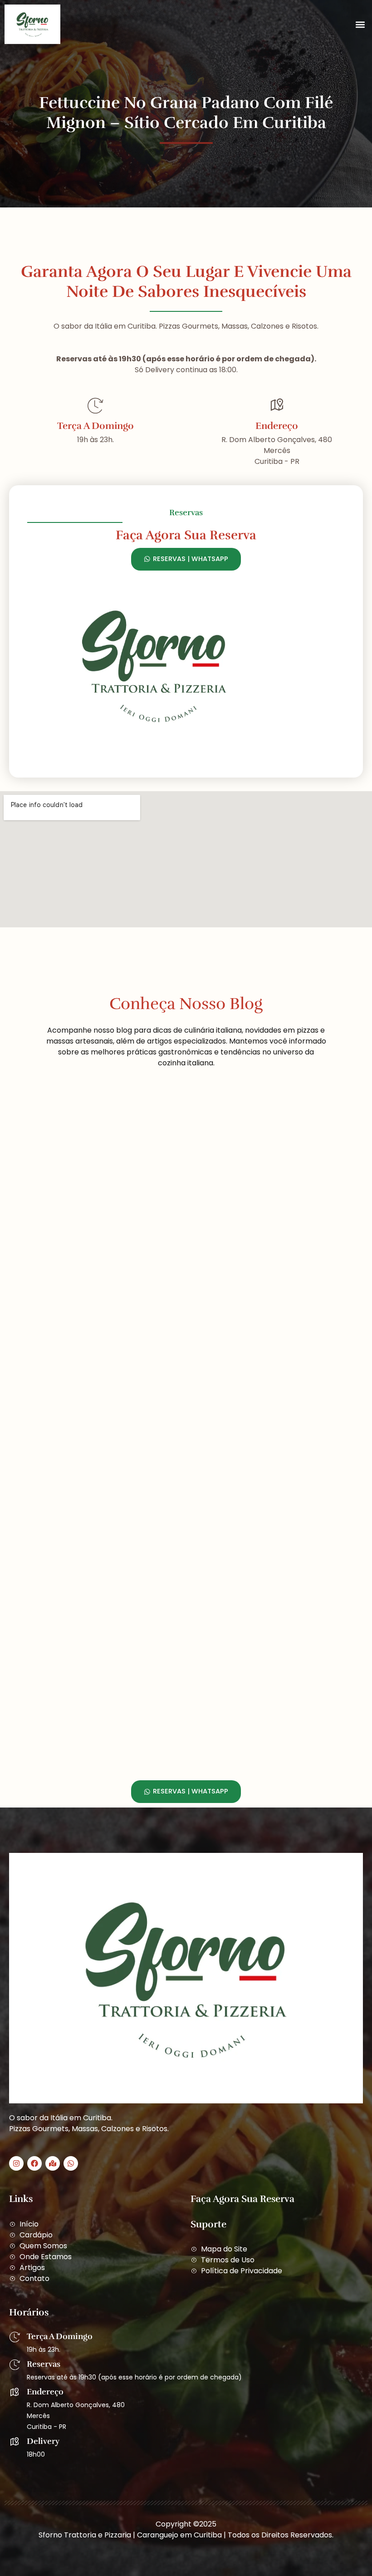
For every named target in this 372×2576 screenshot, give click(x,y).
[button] (360, 24)
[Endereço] (277, 405)
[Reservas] (15, 2365)
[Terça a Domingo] (95, 405)
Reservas (44, 2364)
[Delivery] (15, 2442)
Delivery (43, 2441)
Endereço (277, 426)
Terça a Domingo (95, 426)
